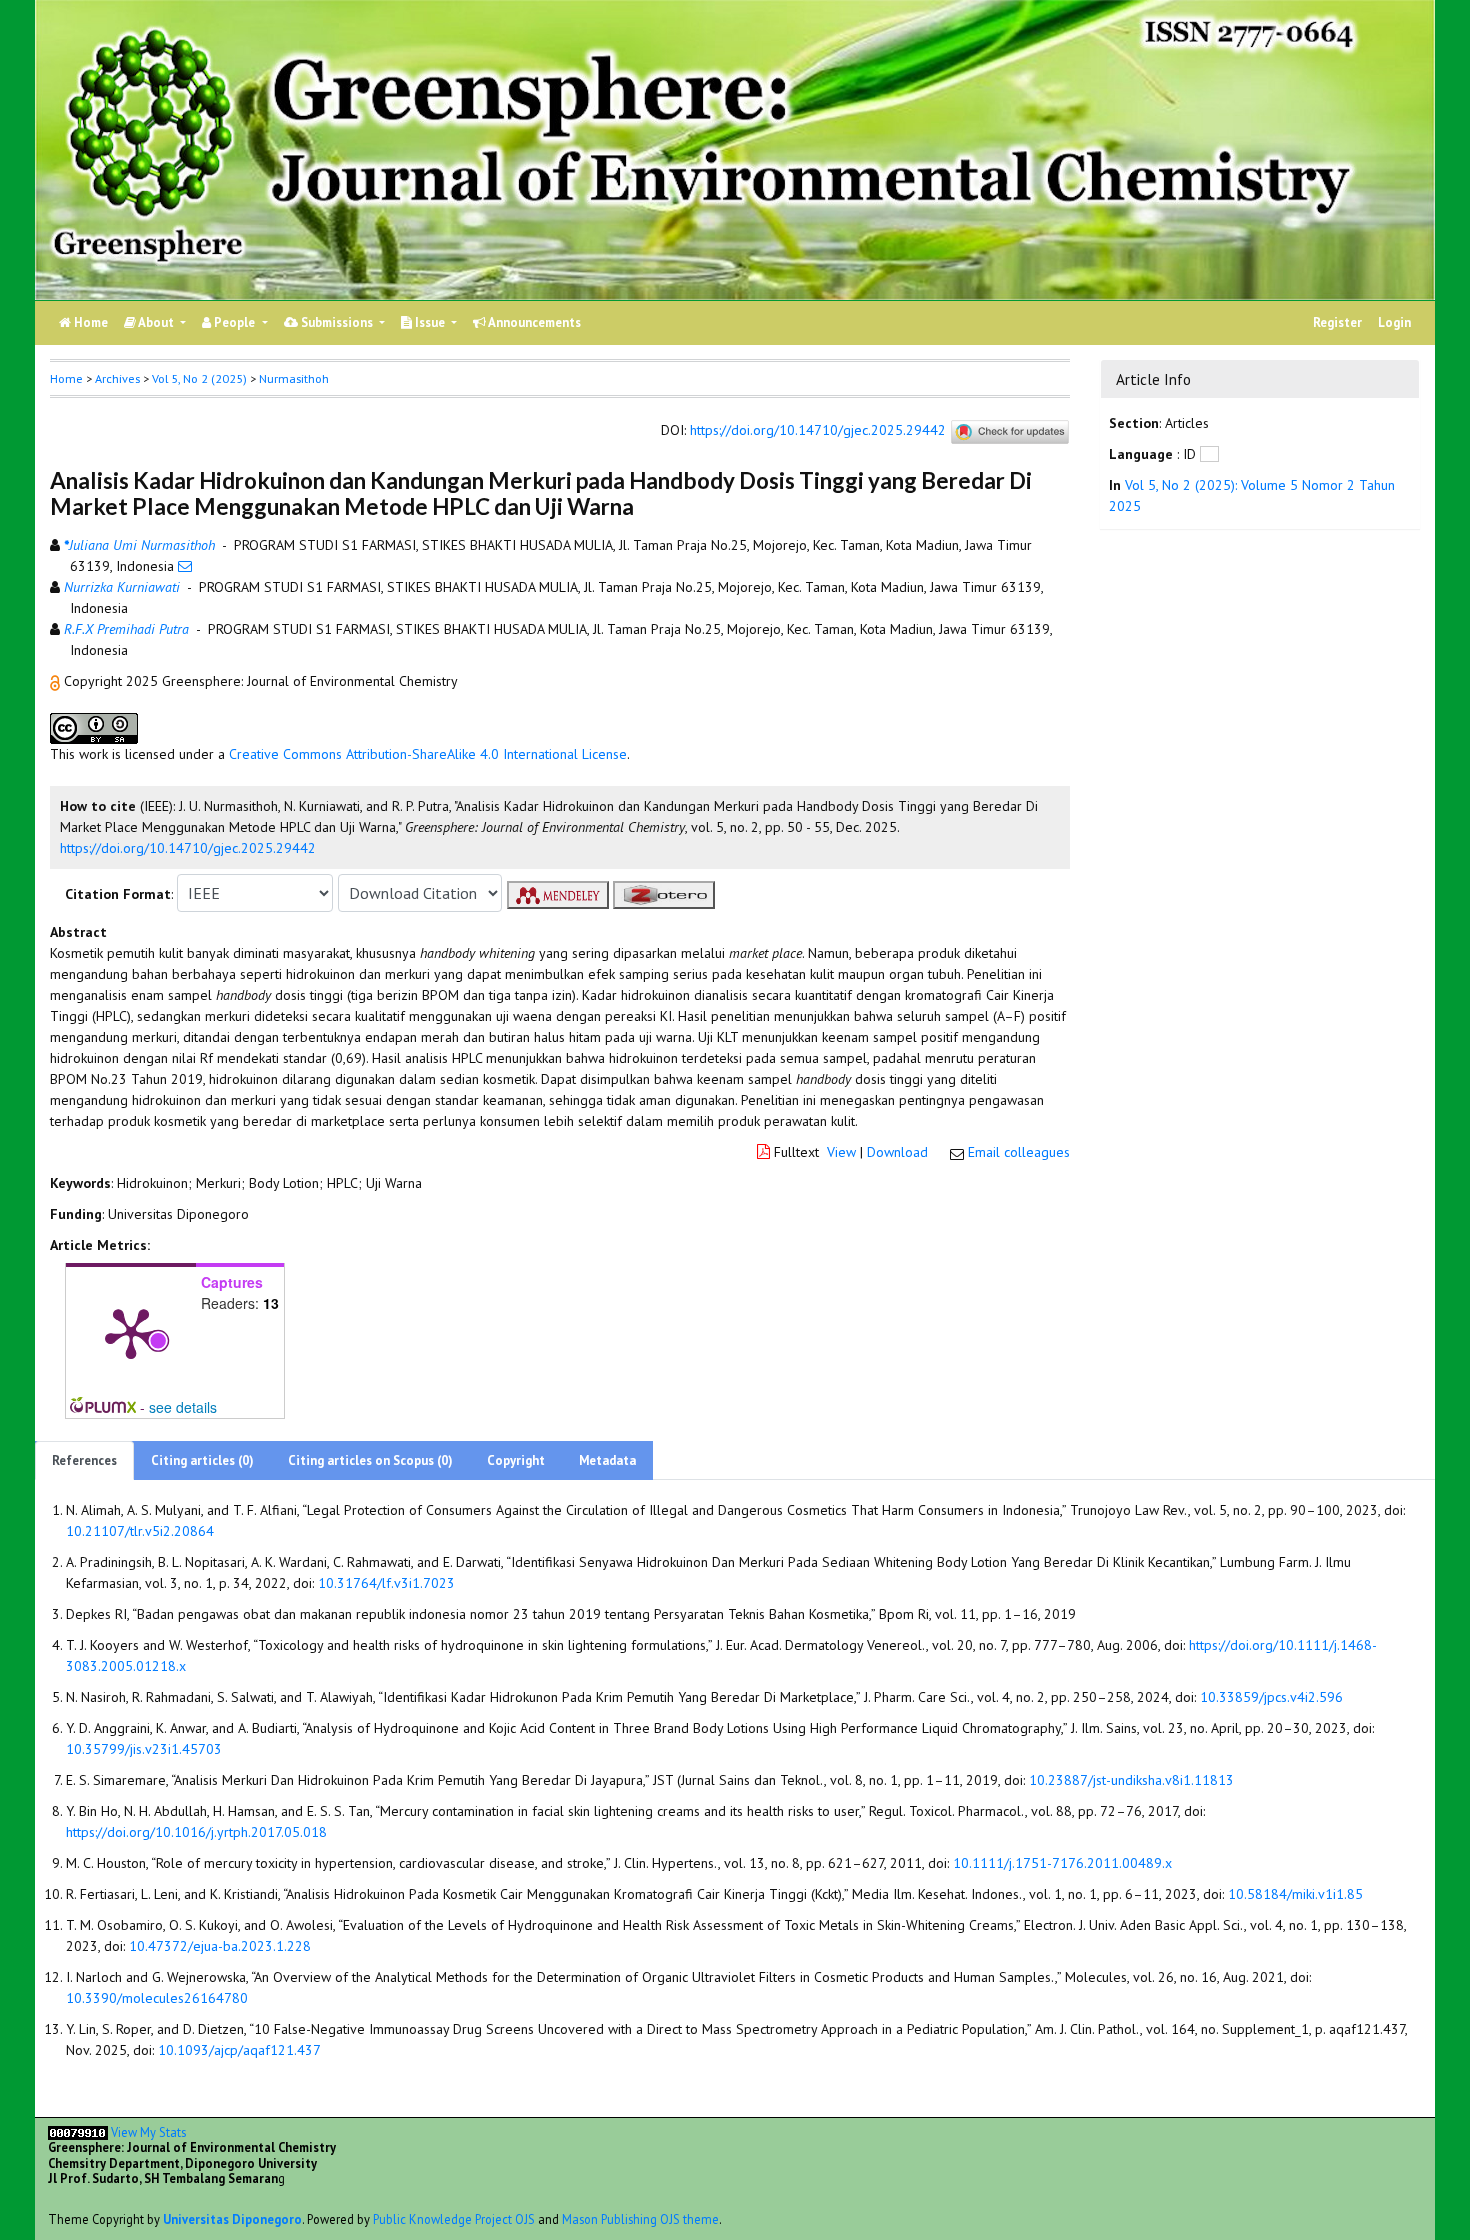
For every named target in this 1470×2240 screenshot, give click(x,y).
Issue (430, 322)
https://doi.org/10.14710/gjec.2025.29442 (818, 431)
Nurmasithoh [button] (294, 378)
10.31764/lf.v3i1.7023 (386, 1583)
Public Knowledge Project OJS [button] (454, 2219)
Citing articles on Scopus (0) (370, 1460)
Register (1337, 322)
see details (183, 1407)
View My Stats (148, 2132)
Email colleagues (1019, 1152)
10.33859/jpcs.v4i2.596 (1271, 1697)
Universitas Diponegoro (232, 2219)
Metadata (607, 1460)
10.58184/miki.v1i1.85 (1295, 1894)
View (841, 1152)
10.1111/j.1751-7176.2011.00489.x (1062, 1863)
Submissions (337, 322)
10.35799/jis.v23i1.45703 (144, 1749)
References (84, 1460)
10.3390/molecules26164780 (157, 1998)
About (156, 322)
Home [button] (66, 378)
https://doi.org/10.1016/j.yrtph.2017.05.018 (196, 1832)
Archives (117, 378)
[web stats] (78, 2132)
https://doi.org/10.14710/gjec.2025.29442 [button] (188, 848)
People (234, 322)
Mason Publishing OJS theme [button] (640, 2219)
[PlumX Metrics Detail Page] (131, 1332)
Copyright (516, 1460)
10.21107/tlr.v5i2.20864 (140, 1531)
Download (897, 1152)
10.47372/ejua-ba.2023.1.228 (220, 1946)
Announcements (533, 322)
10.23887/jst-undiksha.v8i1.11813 (1131, 1780)
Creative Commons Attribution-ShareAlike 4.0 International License (428, 754)
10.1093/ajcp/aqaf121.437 (239, 2050)
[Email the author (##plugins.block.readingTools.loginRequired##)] (185, 566)
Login (1394, 322)
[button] (57, 681)
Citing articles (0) (202, 1460)
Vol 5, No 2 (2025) (199, 378)
